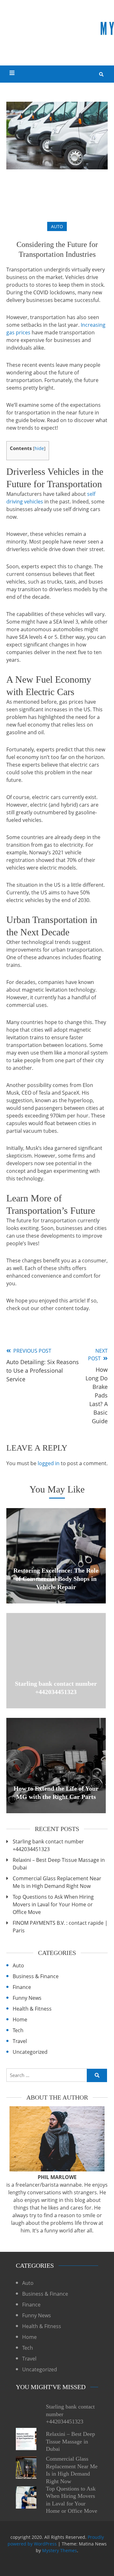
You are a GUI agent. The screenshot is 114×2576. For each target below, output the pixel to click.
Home (20, 2019)
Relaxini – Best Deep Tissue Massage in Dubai (59, 1864)
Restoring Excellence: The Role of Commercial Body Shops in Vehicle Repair (56, 1579)
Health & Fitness (32, 2009)
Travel (20, 2041)
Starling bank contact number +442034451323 (48, 1845)
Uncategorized (30, 2052)
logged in (49, 1463)
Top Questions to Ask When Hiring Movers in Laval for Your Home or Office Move (53, 1904)
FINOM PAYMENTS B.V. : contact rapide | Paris (60, 1927)
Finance (22, 1987)
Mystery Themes (60, 2550)
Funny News (27, 1998)
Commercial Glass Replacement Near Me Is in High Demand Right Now (57, 1882)
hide (39, 448)
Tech (18, 2030)
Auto (57, 226)
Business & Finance (36, 1976)
